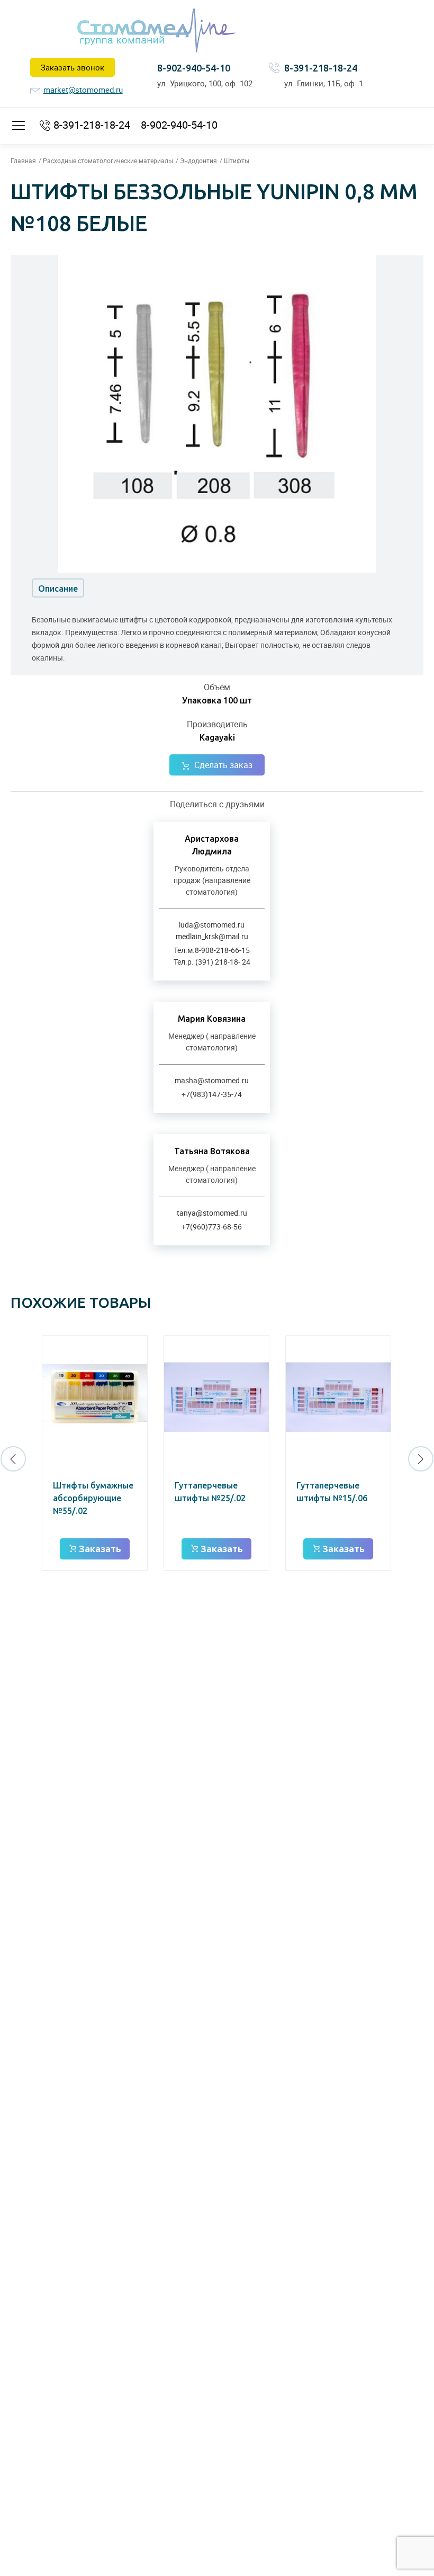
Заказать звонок (73, 67)
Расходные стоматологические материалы (108, 161)
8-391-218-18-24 (321, 68)
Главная (23, 161)
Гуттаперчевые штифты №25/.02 (210, 1492)
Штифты (237, 161)
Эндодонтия (198, 161)
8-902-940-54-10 (194, 68)
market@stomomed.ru (83, 90)
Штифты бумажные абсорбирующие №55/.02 (93, 1498)
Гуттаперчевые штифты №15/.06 (332, 1492)
